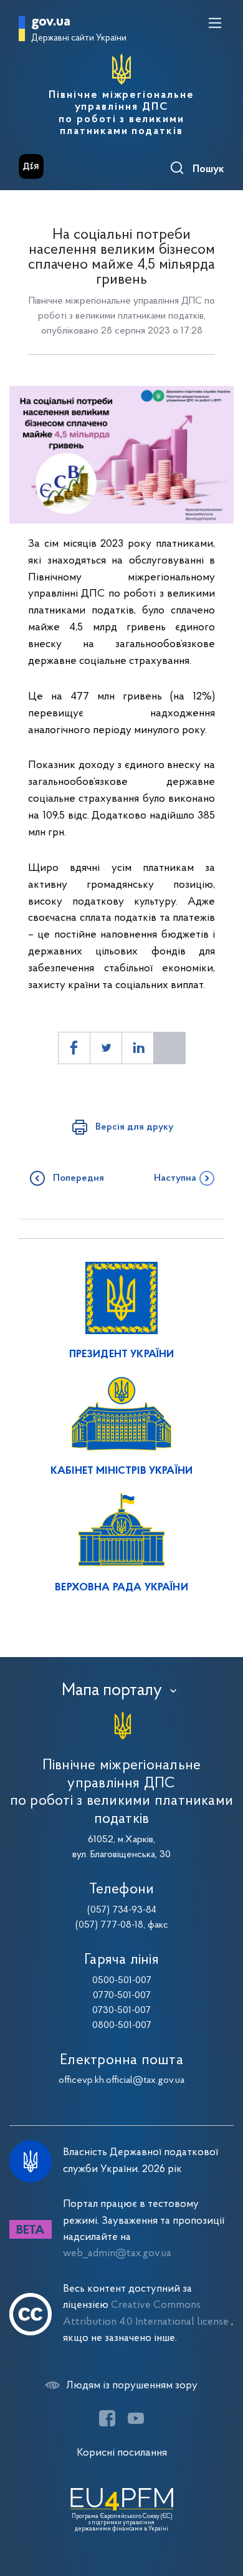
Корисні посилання (122, 2453)
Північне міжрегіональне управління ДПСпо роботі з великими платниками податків (121, 113)
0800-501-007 (122, 2026)
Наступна (175, 1178)
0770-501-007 (122, 1996)
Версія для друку (134, 1127)
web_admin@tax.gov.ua (117, 2253)
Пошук (208, 170)
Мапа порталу (112, 1691)
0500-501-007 (122, 1981)
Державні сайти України (79, 38)
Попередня (79, 1178)
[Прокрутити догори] (221, 2507)
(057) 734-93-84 (122, 1910)
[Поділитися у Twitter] (106, 1048)
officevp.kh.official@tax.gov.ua (121, 2080)
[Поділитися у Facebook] (74, 1048)
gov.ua (51, 22)
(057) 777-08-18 (109, 1925)
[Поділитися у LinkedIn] (138, 1048)
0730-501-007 (121, 2011)
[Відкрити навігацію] (215, 23)
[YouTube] (136, 2418)
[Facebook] (107, 2418)
